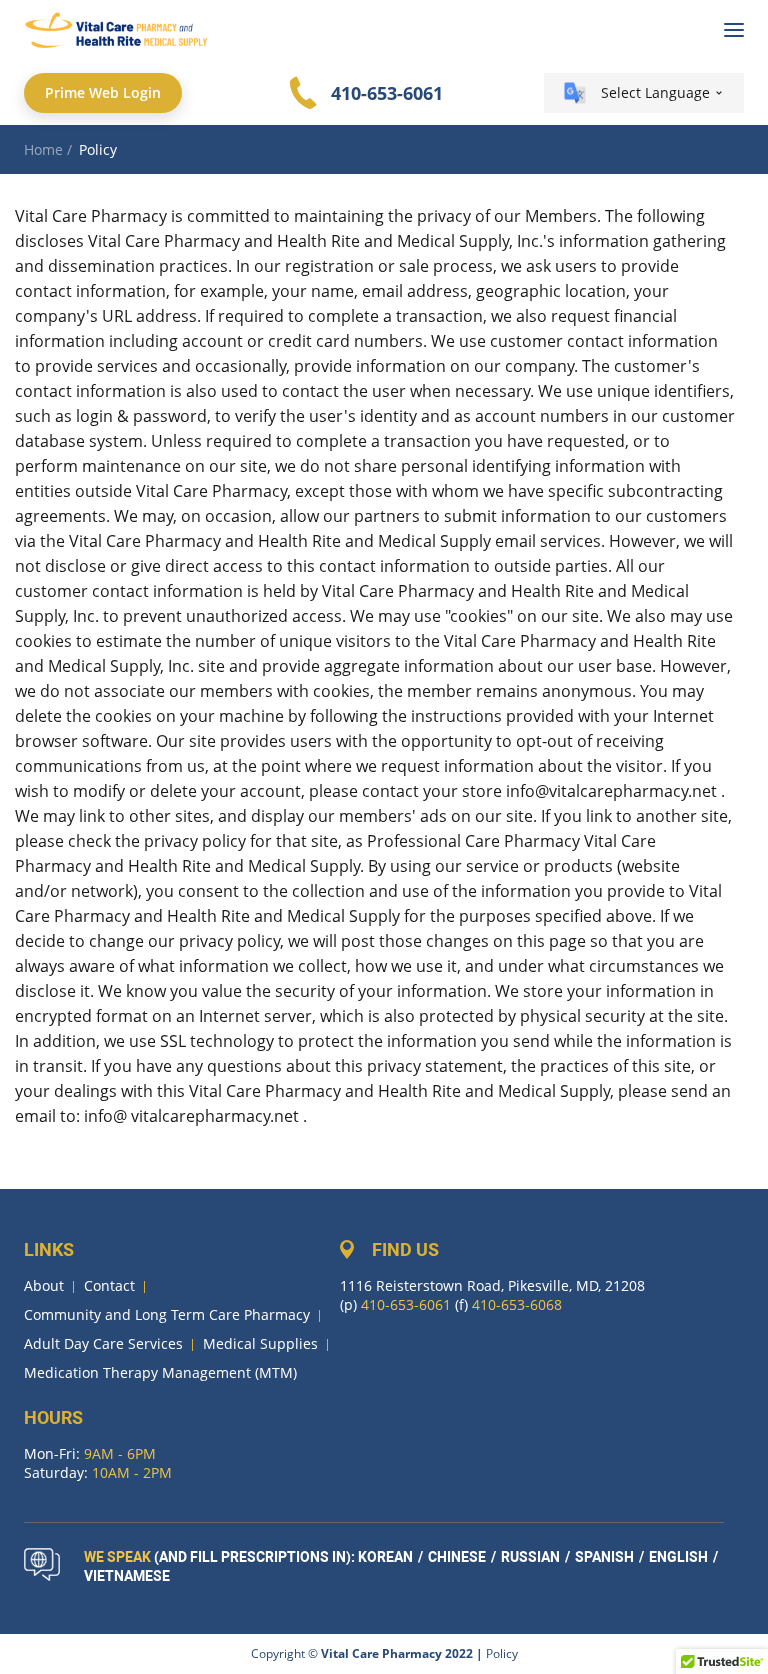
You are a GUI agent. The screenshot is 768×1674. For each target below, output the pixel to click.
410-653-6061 (387, 93)
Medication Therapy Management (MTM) (160, 1372)
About (44, 1285)
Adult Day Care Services (103, 1343)
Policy (502, 1653)
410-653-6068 (517, 1304)
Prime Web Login (103, 92)
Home (43, 149)
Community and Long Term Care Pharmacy (167, 1314)
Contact (109, 1285)
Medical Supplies (260, 1343)
